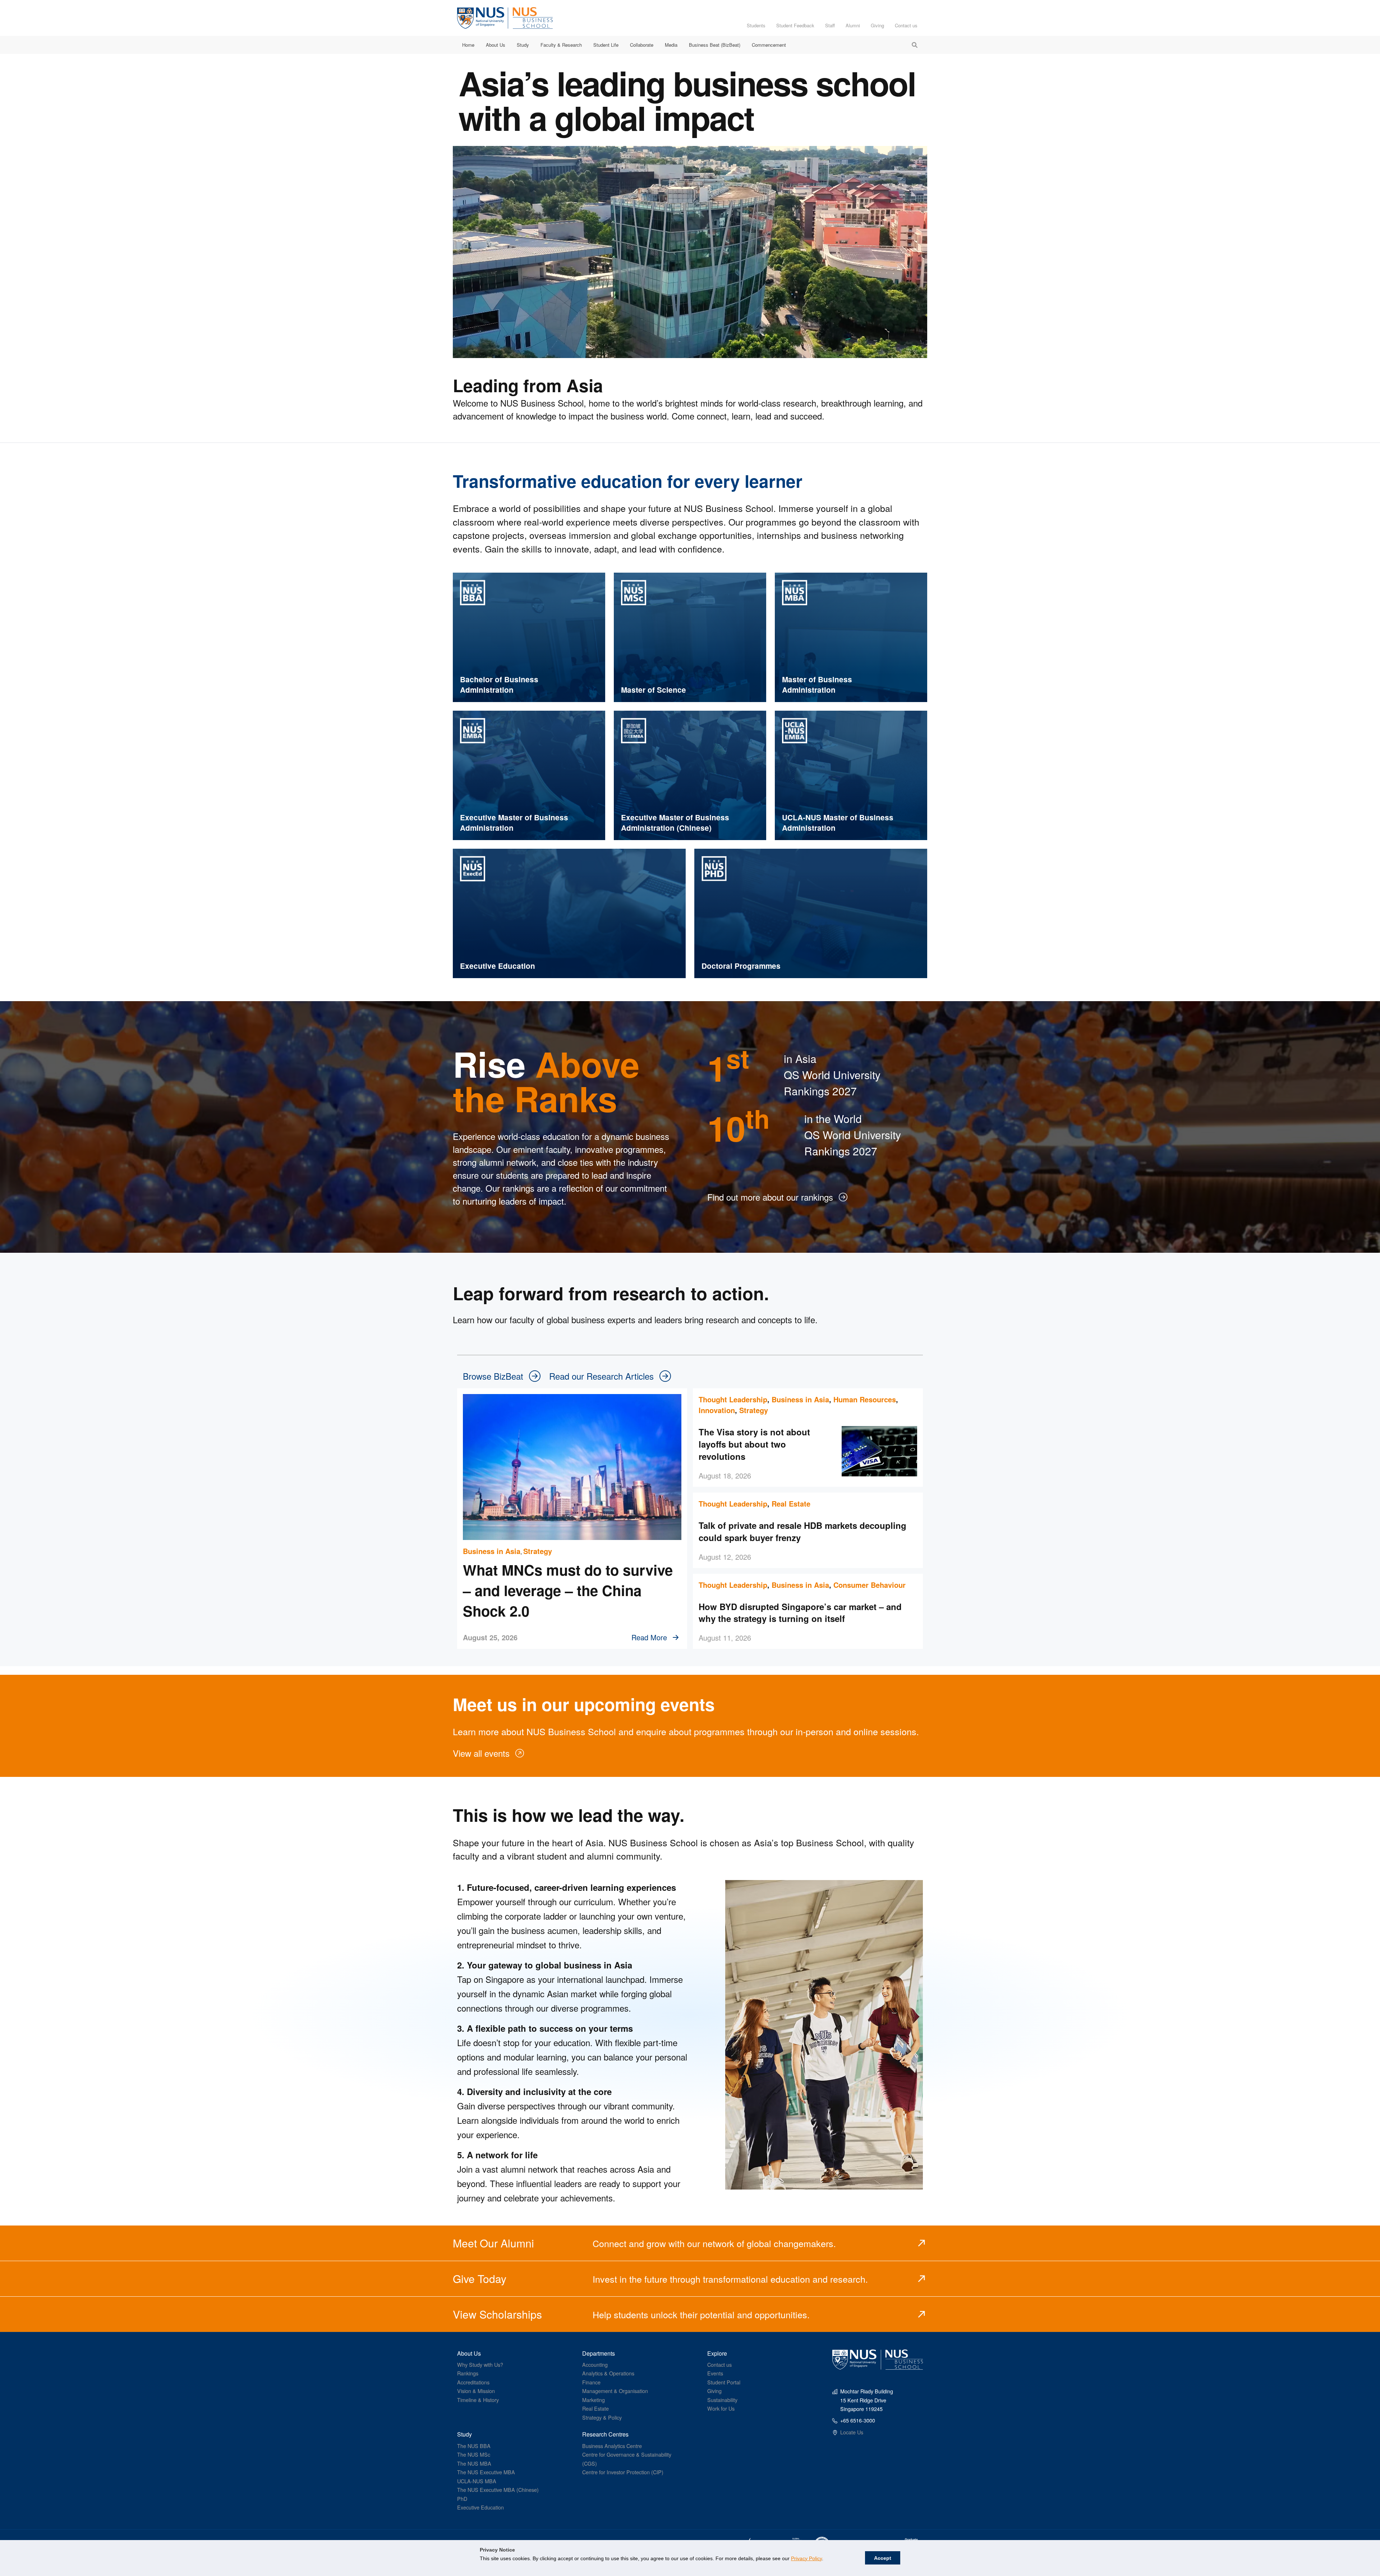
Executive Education (480, 2507)
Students (756, 25)
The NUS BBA (474, 2446)
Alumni (853, 25)
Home (468, 45)
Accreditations (473, 2382)
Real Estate (791, 1504)
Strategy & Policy (602, 2417)
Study (523, 45)
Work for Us (721, 2408)
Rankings (468, 2373)
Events (715, 2373)
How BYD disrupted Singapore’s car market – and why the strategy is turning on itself (800, 1613)
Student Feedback (795, 25)
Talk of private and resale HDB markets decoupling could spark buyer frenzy (802, 1531)
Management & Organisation (615, 2391)
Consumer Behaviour (870, 1585)
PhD (462, 2499)
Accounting (595, 2364)
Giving (877, 25)
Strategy (538, 1551)
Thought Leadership (733, 1399)
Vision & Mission (476, 2391)
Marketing (594, 2400)
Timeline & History (478, 2400)
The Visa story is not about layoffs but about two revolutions (754, 1444)
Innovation (717, 1410)
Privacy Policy (806, 2558)
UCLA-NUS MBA (477, 2481)
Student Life (606, 45)
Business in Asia (492, 1551)
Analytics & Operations (608, 2373)
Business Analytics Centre (612, 2446)
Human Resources (865, 1399)
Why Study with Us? (480, 2364)
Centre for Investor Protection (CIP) (623, 2472)
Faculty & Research (561, 45)
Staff (830, 25)
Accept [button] (883, 2558)
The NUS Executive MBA (486, 2472)
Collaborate (642, 45)
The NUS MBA (474, 2463)
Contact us (906, 25)
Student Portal (724, 2382)
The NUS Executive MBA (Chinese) (498, 2490)
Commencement (769, 45)
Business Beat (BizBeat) (715, 45)
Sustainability (722, 2400)
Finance (591, 2382)
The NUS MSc (474, 2454)
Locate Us (852, 2432)
